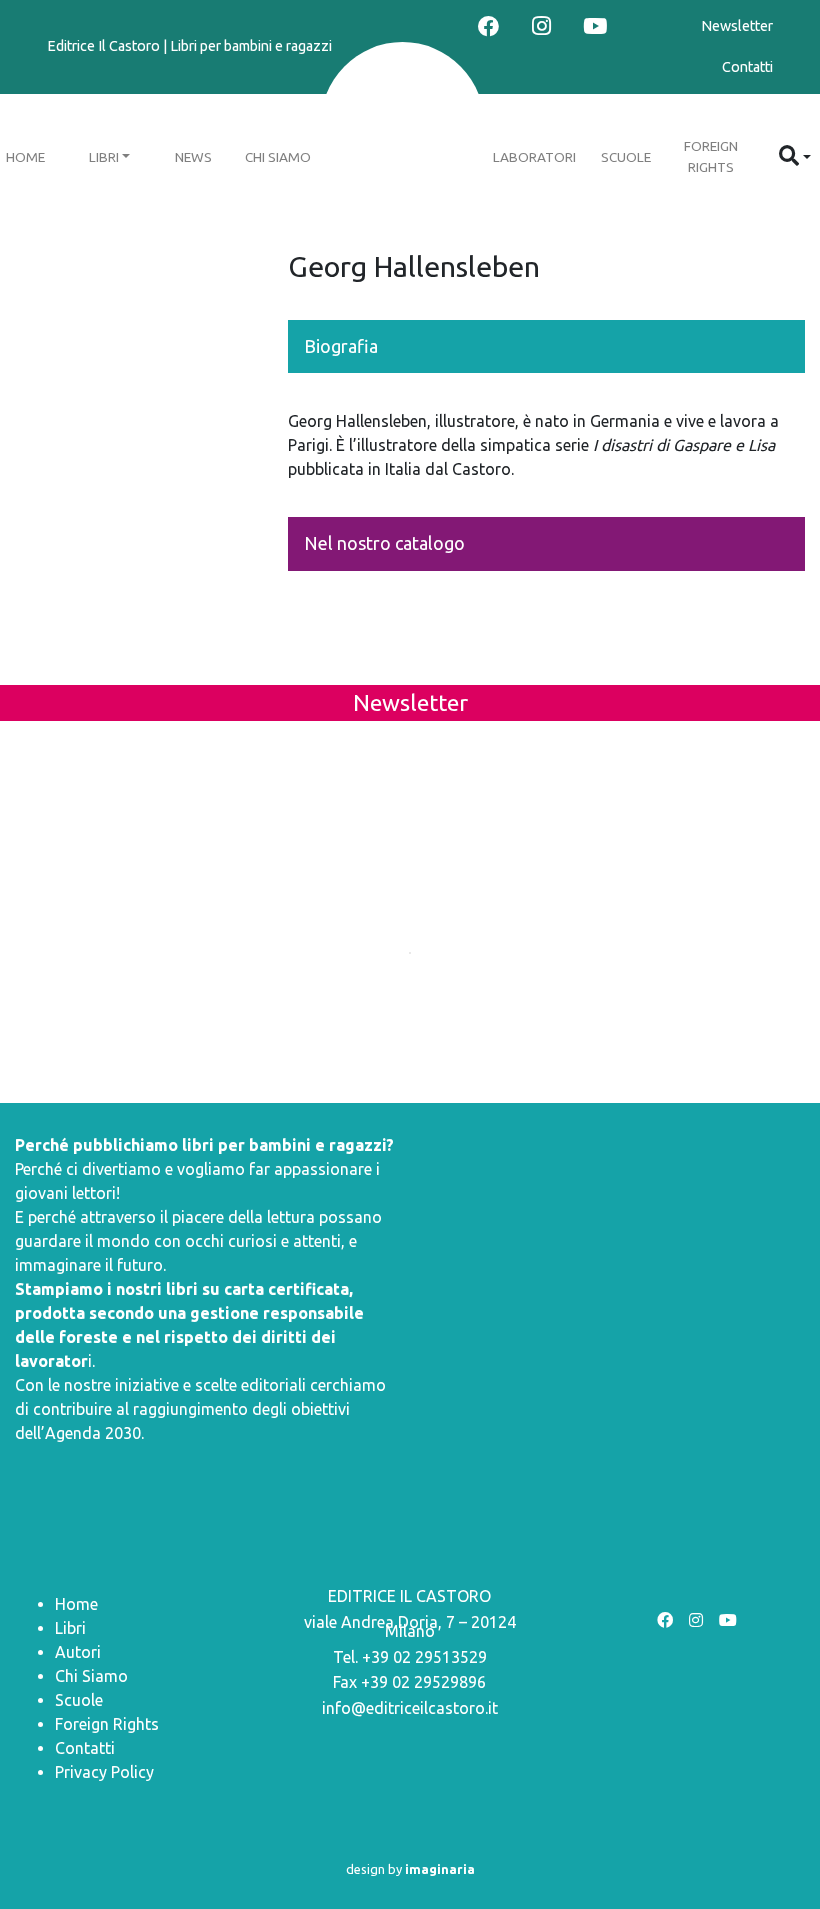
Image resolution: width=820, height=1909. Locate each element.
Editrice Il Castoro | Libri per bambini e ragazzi (189, 46)
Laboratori (534, 157)
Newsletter (737, 26)
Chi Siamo (278, 157)
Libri (104, 157)
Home (76, 1604)
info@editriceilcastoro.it (410, 1708)
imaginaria (440, 1869)
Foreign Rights (711, 156)
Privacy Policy (104, 1772)
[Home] (402, 126)
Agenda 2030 (93, 1433)
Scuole (626, 157)
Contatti (747, 67)
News (193, 157)
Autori (78, 1652)
